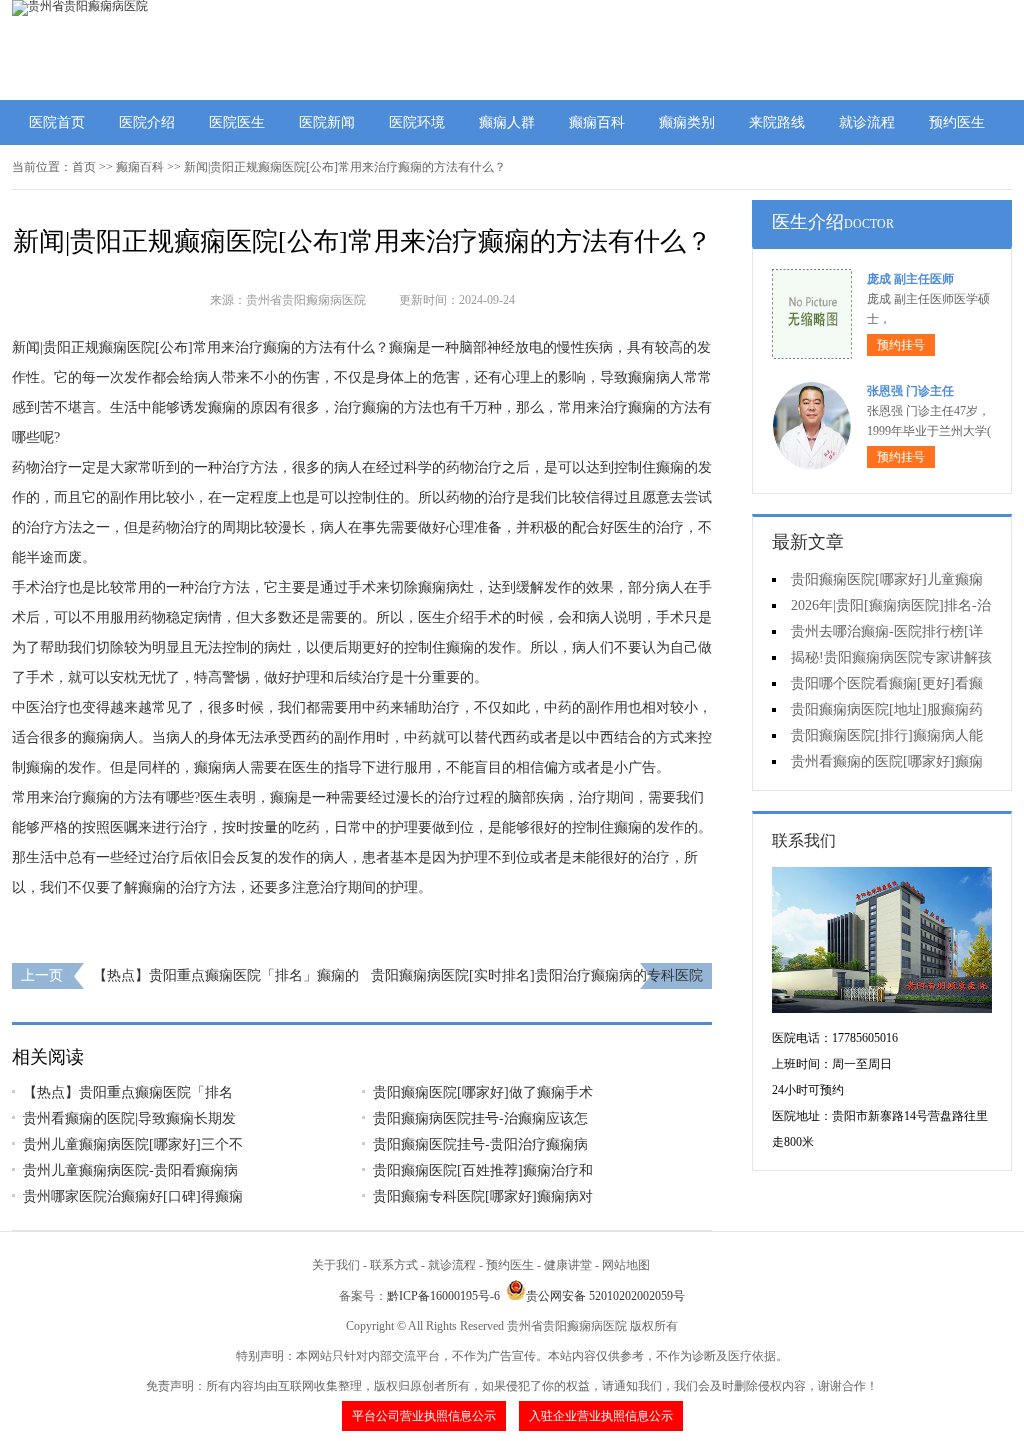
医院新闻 (327, 122)
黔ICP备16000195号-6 (443, 1296)
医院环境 (417, 122)
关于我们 (336, 1265)
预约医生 (957, 122)
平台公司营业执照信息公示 (424, 1416)
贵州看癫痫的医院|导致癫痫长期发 (129, 1118)
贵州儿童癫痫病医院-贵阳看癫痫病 (130, 1170)
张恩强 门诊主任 (910, 391)
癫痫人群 (507, 122)
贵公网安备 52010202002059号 (605, 1296)
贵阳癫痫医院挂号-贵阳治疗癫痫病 (480, 1144)
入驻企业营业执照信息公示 (601, 1416)
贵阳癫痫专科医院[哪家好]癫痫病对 (483, 1196)
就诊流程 (867, 122)
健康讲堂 (568, 1265)
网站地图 (626, 1265)
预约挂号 (901, 345)
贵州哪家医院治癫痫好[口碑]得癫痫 (133, 1196)
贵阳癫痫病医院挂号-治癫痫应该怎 (480, 1118)
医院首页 (57, 122)
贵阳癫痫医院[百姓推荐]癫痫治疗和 (483, 1170)
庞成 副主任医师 (910, 279)
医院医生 (237, 122)
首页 (84, 167)
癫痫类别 (687, 122)
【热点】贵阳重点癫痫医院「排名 (128, 1092)
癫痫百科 (597, 122)
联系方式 (394, 1265)
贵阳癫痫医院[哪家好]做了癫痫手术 (483, 1092)
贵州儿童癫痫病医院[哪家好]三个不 (133, 1144)
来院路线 (777, 122)
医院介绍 (147, 122)
